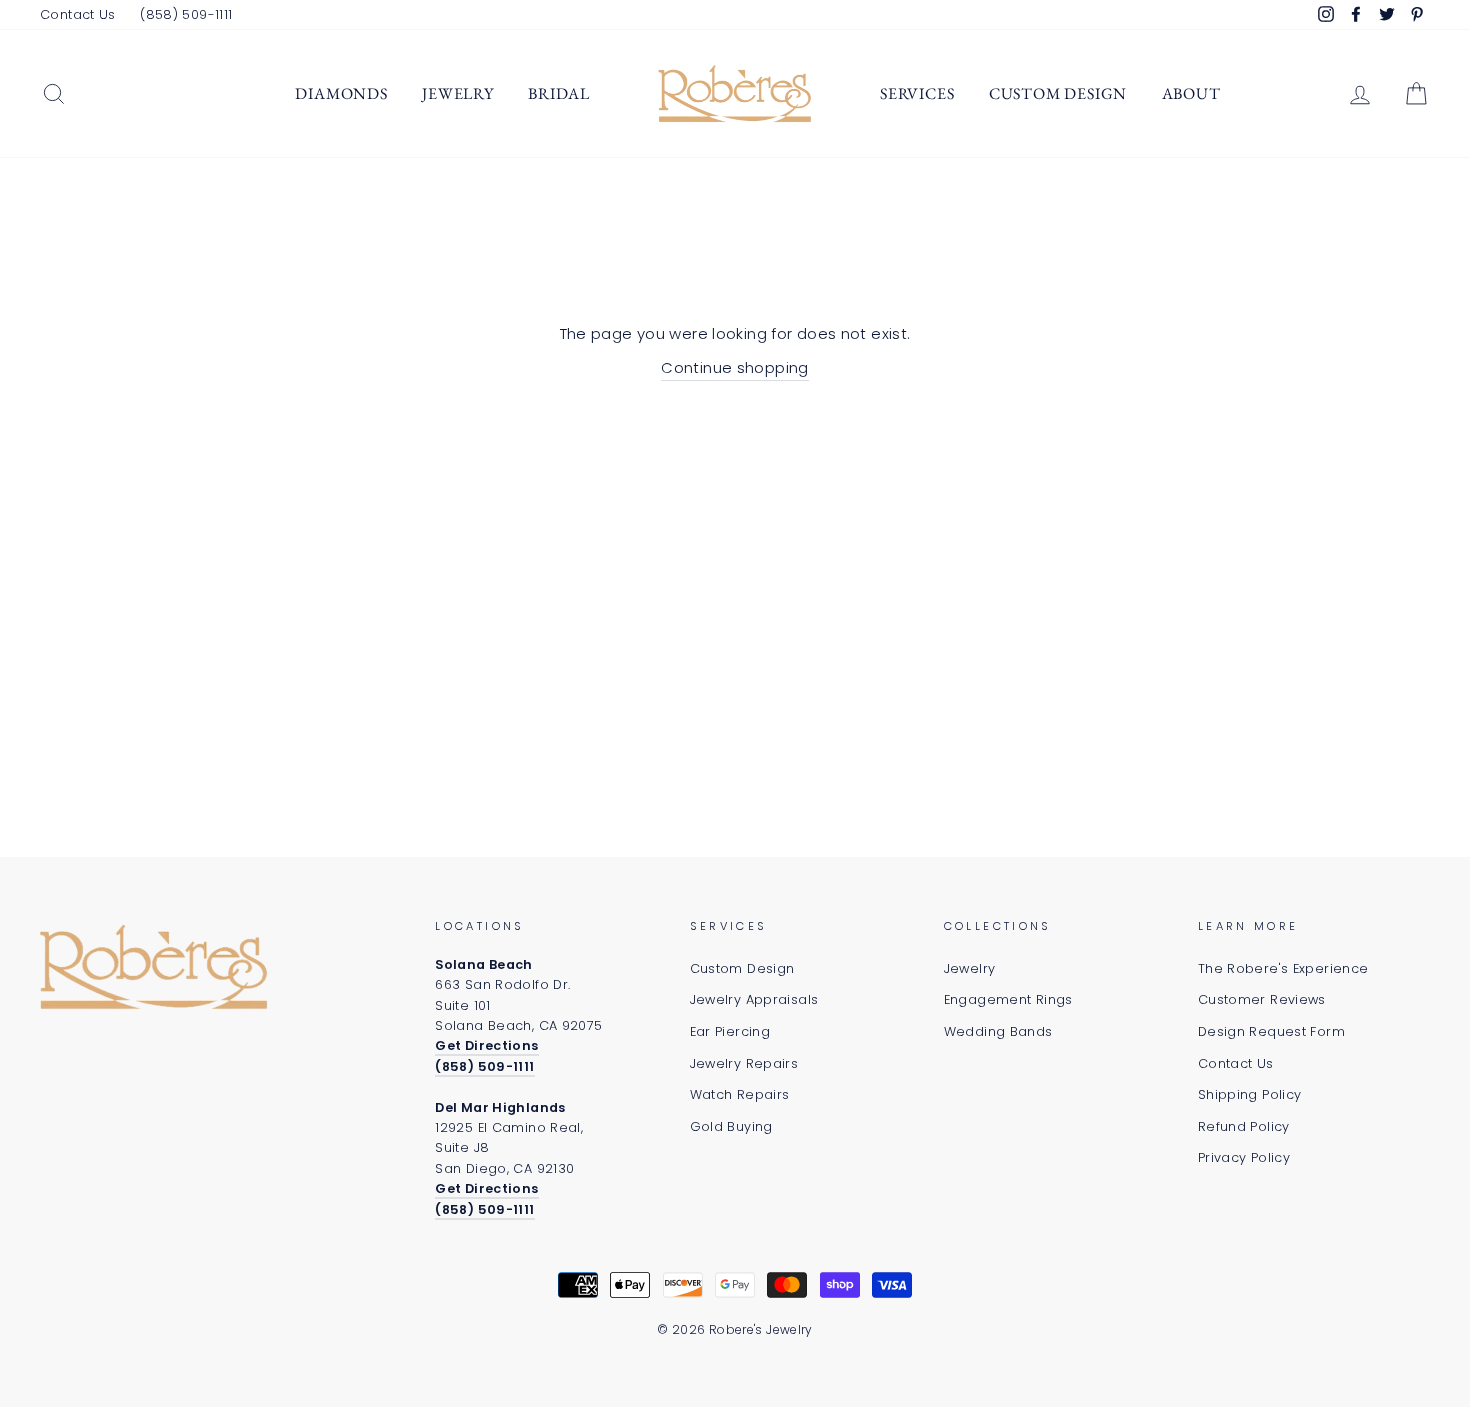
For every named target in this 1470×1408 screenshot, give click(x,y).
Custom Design (1058, 93)
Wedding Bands (998, 1031)
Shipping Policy (1250, 1094)
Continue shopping (734, 367)
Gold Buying (731, 1126)
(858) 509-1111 (186, 14)
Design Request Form (1271, 1031)
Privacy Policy (1244, 1157)
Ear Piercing (730, 1031)
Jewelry (458, 93)
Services (917, 93)
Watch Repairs (740, 1094)
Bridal (559, 93)
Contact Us (78, 14)
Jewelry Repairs (744, 1063)
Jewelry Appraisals (754, 999)
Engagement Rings (1008, 999)
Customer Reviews (1262, 999)
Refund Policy (1244, 1126)
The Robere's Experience (1283, 968)
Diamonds (341, 93)
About (1191, 93)
